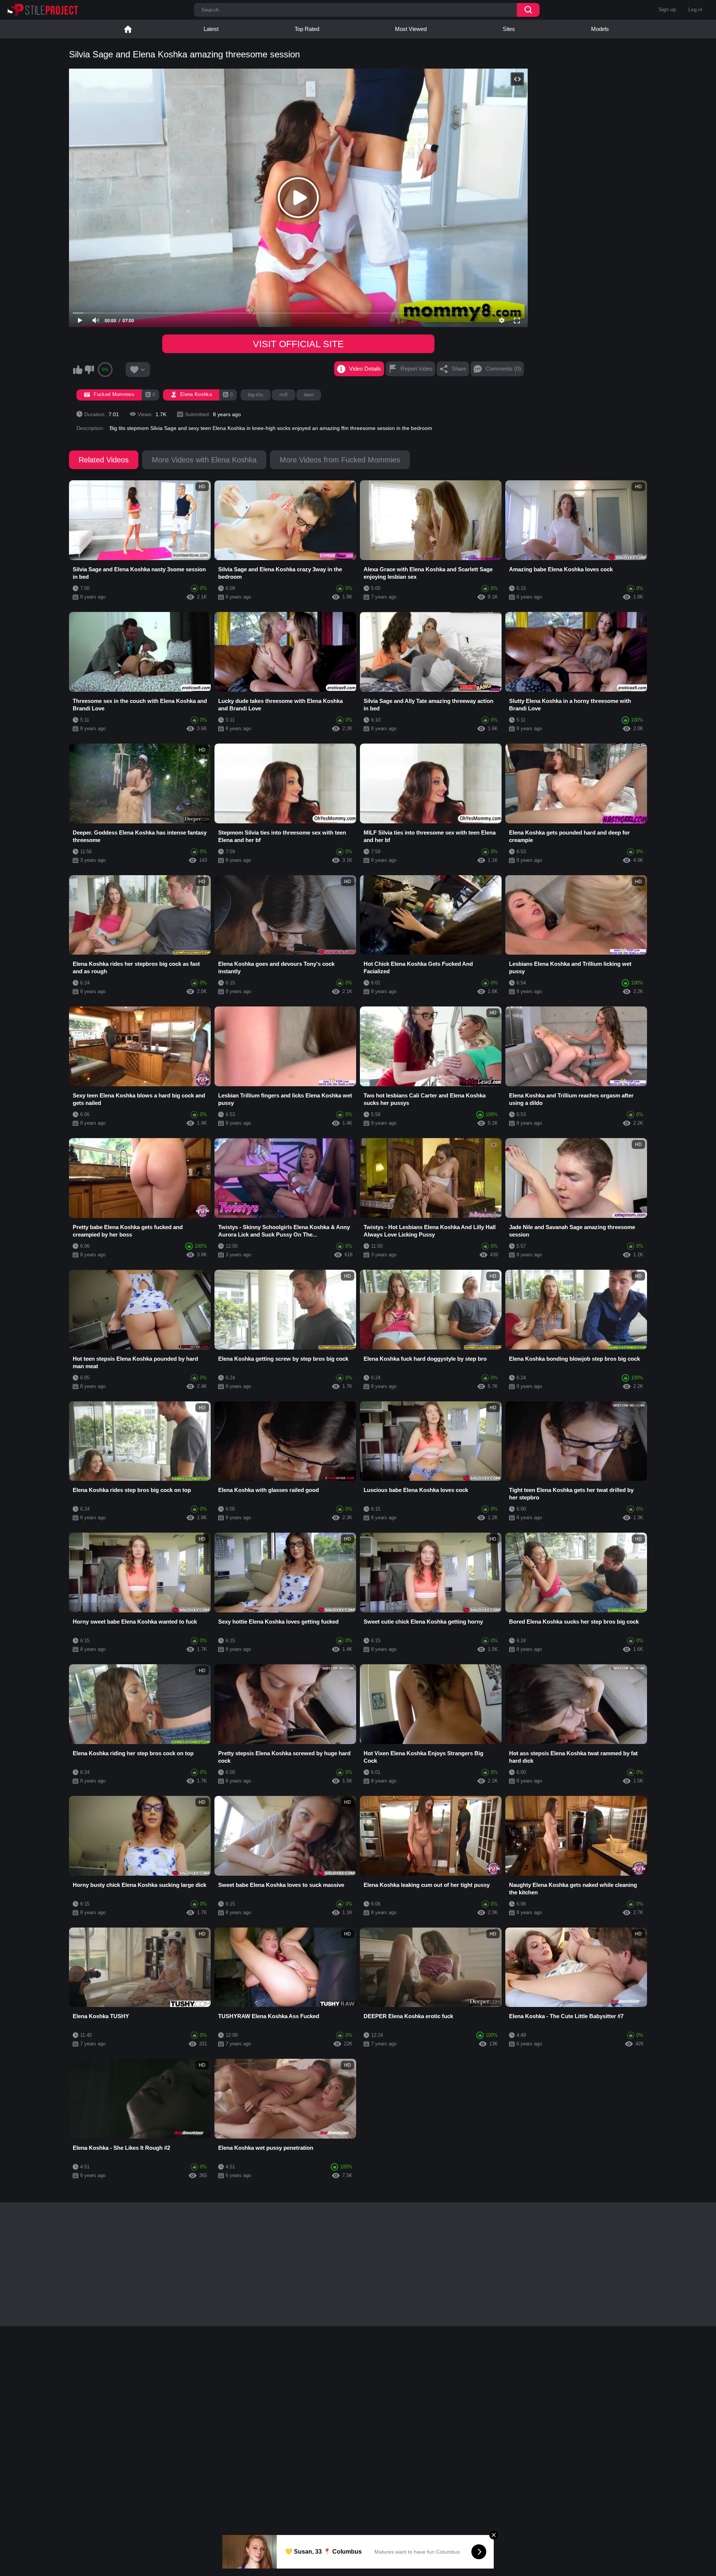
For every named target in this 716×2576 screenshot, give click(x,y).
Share (459, 369)
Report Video (416, 369)
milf (283, 395)
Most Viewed (411, 29)
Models (600, 29)
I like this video (78, 370)
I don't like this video (89, 370)
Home (128, 29)
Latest (211, 29)
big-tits (256, 395)
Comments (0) (503, 369)
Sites (509, 29)
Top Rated (307, 29)
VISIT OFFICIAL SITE (298, 344)
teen (309, 395)
